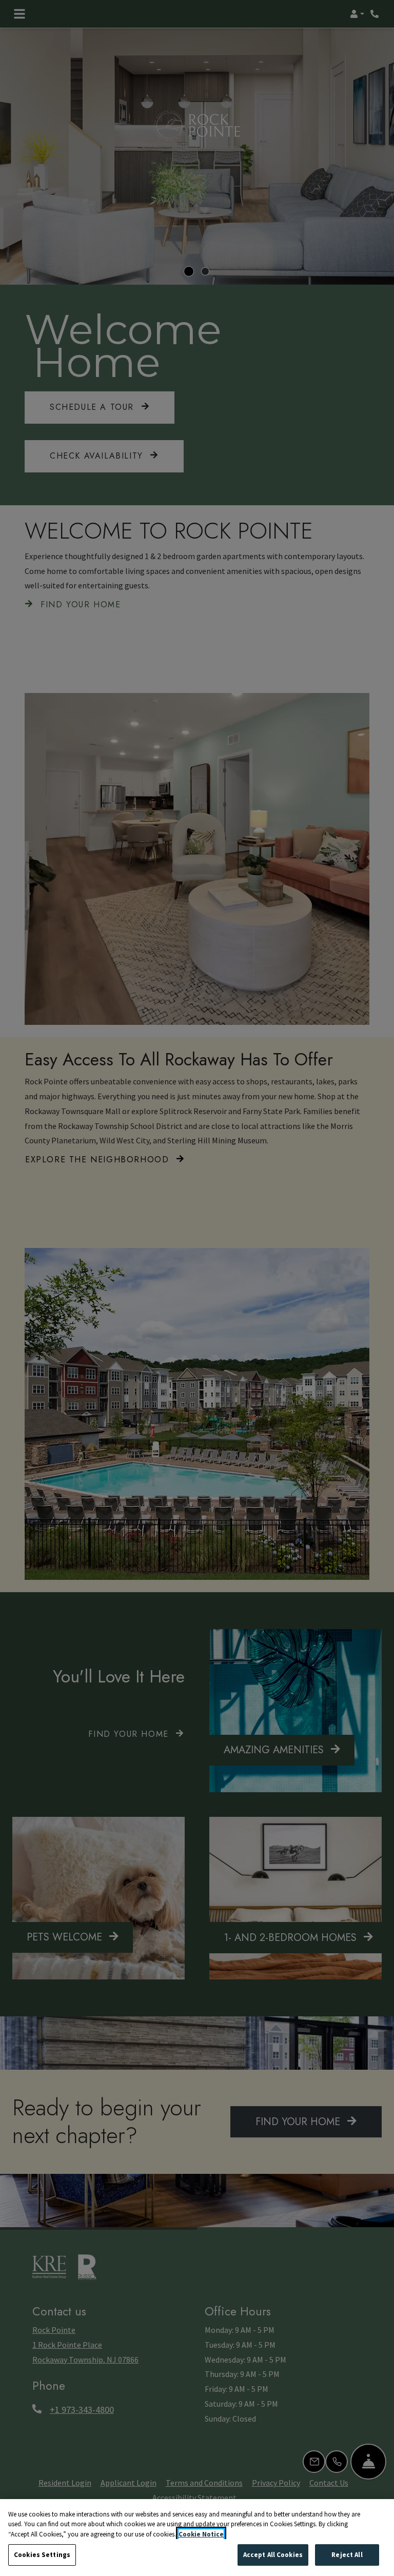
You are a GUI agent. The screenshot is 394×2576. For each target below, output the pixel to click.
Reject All (347, 2555)
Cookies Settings (42, 2555)
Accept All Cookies (273, 2555)
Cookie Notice (201, 2534)
